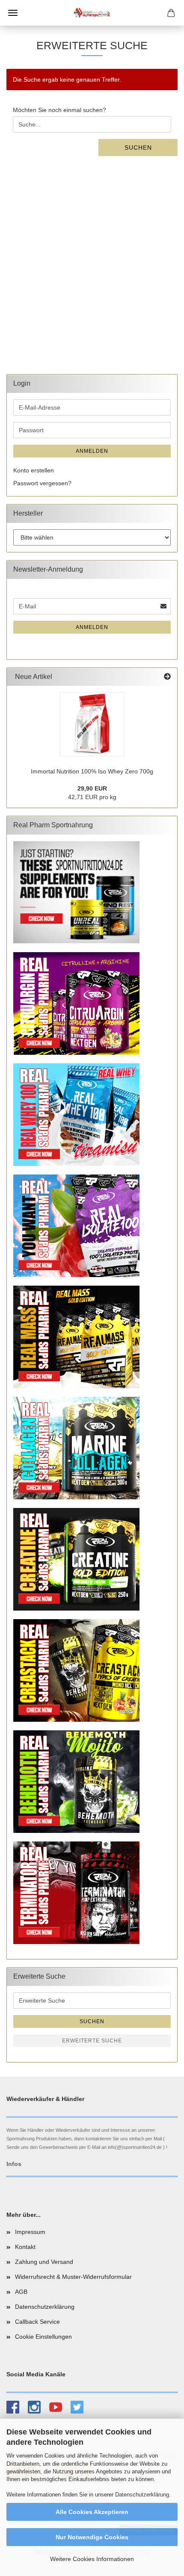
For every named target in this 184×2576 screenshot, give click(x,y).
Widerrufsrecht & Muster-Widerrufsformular (73, 2277)
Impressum (30, 2232)
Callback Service (37, 2322)
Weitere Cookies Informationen (92, 2559)
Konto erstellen (34, 470)
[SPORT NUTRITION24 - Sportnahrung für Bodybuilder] (92, 13)
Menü (13, 13)
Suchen (138, 148)
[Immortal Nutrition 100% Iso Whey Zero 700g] (92, 724)
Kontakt (25, 2247)
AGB (21, 2292)
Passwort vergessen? (42, 483)
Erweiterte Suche (92, 2041)
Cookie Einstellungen (43, 2337)
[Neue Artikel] (167, 677)
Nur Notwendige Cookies (92, 2537)
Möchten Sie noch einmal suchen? (59, 110)
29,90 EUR (92, 788)
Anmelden (92, 451)
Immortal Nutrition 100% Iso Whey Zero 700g (92, 771)
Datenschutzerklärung (142, 2495)
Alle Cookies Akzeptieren (92, 2512)
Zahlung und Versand (44, 2262)
